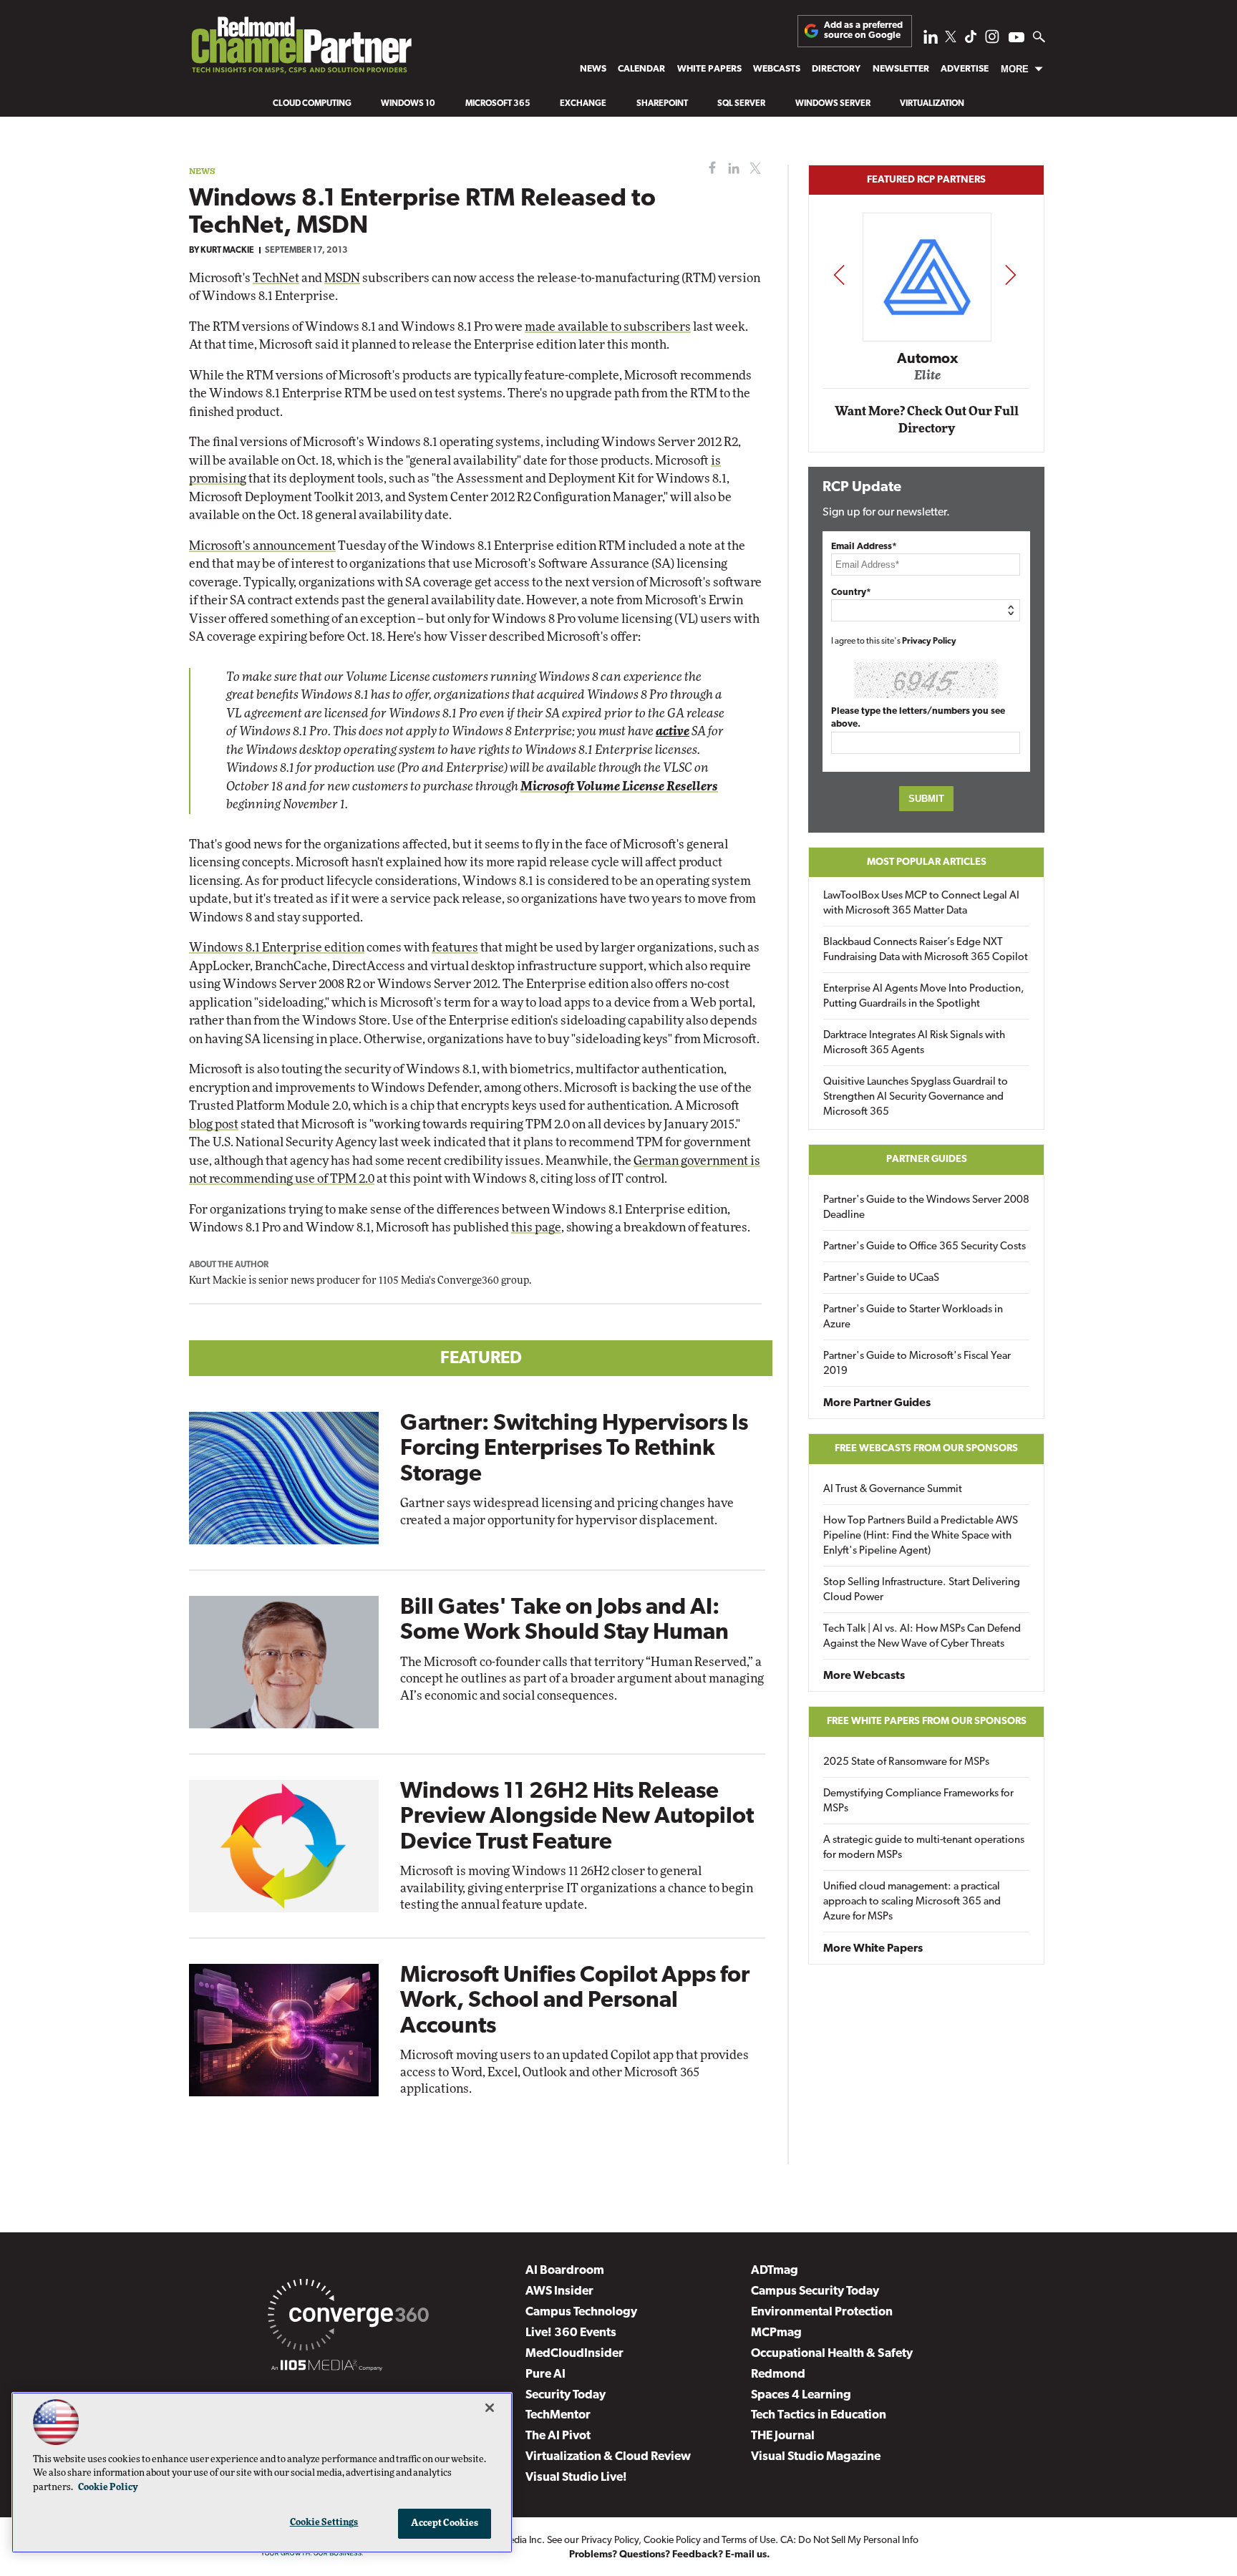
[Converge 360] (348, 2318)
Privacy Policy (929, 641)
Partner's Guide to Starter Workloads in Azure (913, 1317)
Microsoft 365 (498, 104)
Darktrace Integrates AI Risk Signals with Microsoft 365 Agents (914, 1043)
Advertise (965, 69)
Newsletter (901, 69)
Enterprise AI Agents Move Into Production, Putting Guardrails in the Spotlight (924, 997)
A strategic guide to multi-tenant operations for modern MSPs (924, 1848)
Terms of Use (748, 2541)
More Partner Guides (877, 1403)
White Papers (709, 69)
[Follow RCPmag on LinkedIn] (931, 40)
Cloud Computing (312, 104)
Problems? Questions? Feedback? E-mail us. (670, 2555)
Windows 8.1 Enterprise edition (277, 948)
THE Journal (783, 2436)
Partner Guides (927, 1159)
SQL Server (741, 104)
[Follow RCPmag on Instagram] (992, 40)
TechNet (276, 278)
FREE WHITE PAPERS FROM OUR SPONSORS (927, 1722)
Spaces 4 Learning (801, 2395)
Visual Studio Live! (576, 2478)
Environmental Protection (822, 2312)
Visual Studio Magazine (816, 2457)
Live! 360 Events (571, 2333)
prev (839, 275)
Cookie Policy (672, 2541)
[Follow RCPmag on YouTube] (1017, 39)
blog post (214, 1124)
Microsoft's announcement (262, 546)
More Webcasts (864, 1676)
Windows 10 (408, 104)
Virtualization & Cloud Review (608, 2457)
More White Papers (873, 1949)
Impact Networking (927, 339)
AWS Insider (559, 2291)
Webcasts (777, 69)
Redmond (778, 2374)
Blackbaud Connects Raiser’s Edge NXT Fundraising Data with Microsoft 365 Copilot (926, 950)
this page (536, 1228)
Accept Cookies (445, 2523)
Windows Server (833, 104)
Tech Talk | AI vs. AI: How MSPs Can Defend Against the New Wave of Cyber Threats (922, 1637)
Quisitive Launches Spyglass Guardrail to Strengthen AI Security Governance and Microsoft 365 (916, 1097)
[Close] (490, 2408)
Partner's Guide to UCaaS (881, 1278)
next (1010, 275)
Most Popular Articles (927, 862)
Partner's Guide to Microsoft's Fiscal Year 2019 (917, 1364)
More (1015, 69)
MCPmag (776, 2333)
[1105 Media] (327, 2368)
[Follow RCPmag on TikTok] (971, 40)
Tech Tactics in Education (819, 2415)
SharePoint (662, 104)
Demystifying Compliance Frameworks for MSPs (918, 1801)
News (593, 69)
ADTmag (775, 2271)
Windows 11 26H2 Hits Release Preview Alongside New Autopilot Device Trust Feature (577, 1817)
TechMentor (558, 2415)
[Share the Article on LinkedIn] (731, 169)
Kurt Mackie (227, 251)
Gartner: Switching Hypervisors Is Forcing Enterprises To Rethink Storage (574, 1449)
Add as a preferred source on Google (863, 30)
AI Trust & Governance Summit (893, 1490)
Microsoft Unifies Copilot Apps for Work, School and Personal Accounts (575, 2001)
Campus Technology (581, 2312)
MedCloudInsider (574, 2354)
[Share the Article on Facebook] (709, 169)
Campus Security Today (815, 2291)
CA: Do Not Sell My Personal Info (849, 2541)
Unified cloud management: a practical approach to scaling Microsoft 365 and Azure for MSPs (912, 1902)
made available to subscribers (608, 327)
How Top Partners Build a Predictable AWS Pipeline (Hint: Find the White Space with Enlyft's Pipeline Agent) (921, 1536)
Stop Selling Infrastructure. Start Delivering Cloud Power (922, 1590)
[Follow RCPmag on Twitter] (951, 39)
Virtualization (932, 104)
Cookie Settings (324, 2523)
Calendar (641, 69)
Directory (836, 69)
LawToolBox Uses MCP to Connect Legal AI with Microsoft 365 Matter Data (921, 904)
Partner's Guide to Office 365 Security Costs (925, 1247)
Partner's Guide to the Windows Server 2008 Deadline (926, 1208)
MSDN (342, 278)
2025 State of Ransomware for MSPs (906, 1762)
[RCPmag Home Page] (301, 49)
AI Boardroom (565, 2271)
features (455, 948)
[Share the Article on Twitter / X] (753, 169)
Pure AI (545, 2374)
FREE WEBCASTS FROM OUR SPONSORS (926, 1449)
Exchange (583, 104)
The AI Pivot (558, 2436)
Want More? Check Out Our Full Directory (927, 420)
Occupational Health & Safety (832, 2354)
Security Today (566, 2395)
